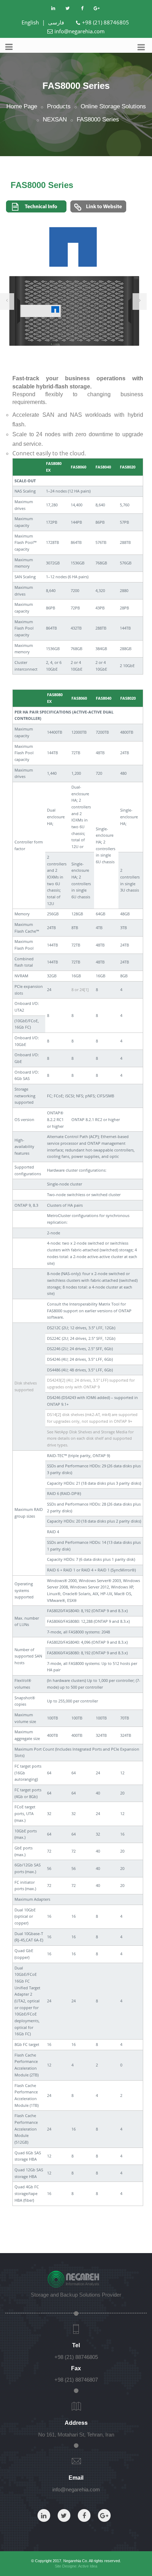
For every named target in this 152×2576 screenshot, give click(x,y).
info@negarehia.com (80, 31)
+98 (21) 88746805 (106, 22)
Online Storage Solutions (113, 106)
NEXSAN (55, 120)
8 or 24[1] (80, 990)
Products (59, 106)
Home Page (22, 106)
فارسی (56, 22)
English (30, 22)
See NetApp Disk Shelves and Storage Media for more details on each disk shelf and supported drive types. (90, 1438)
